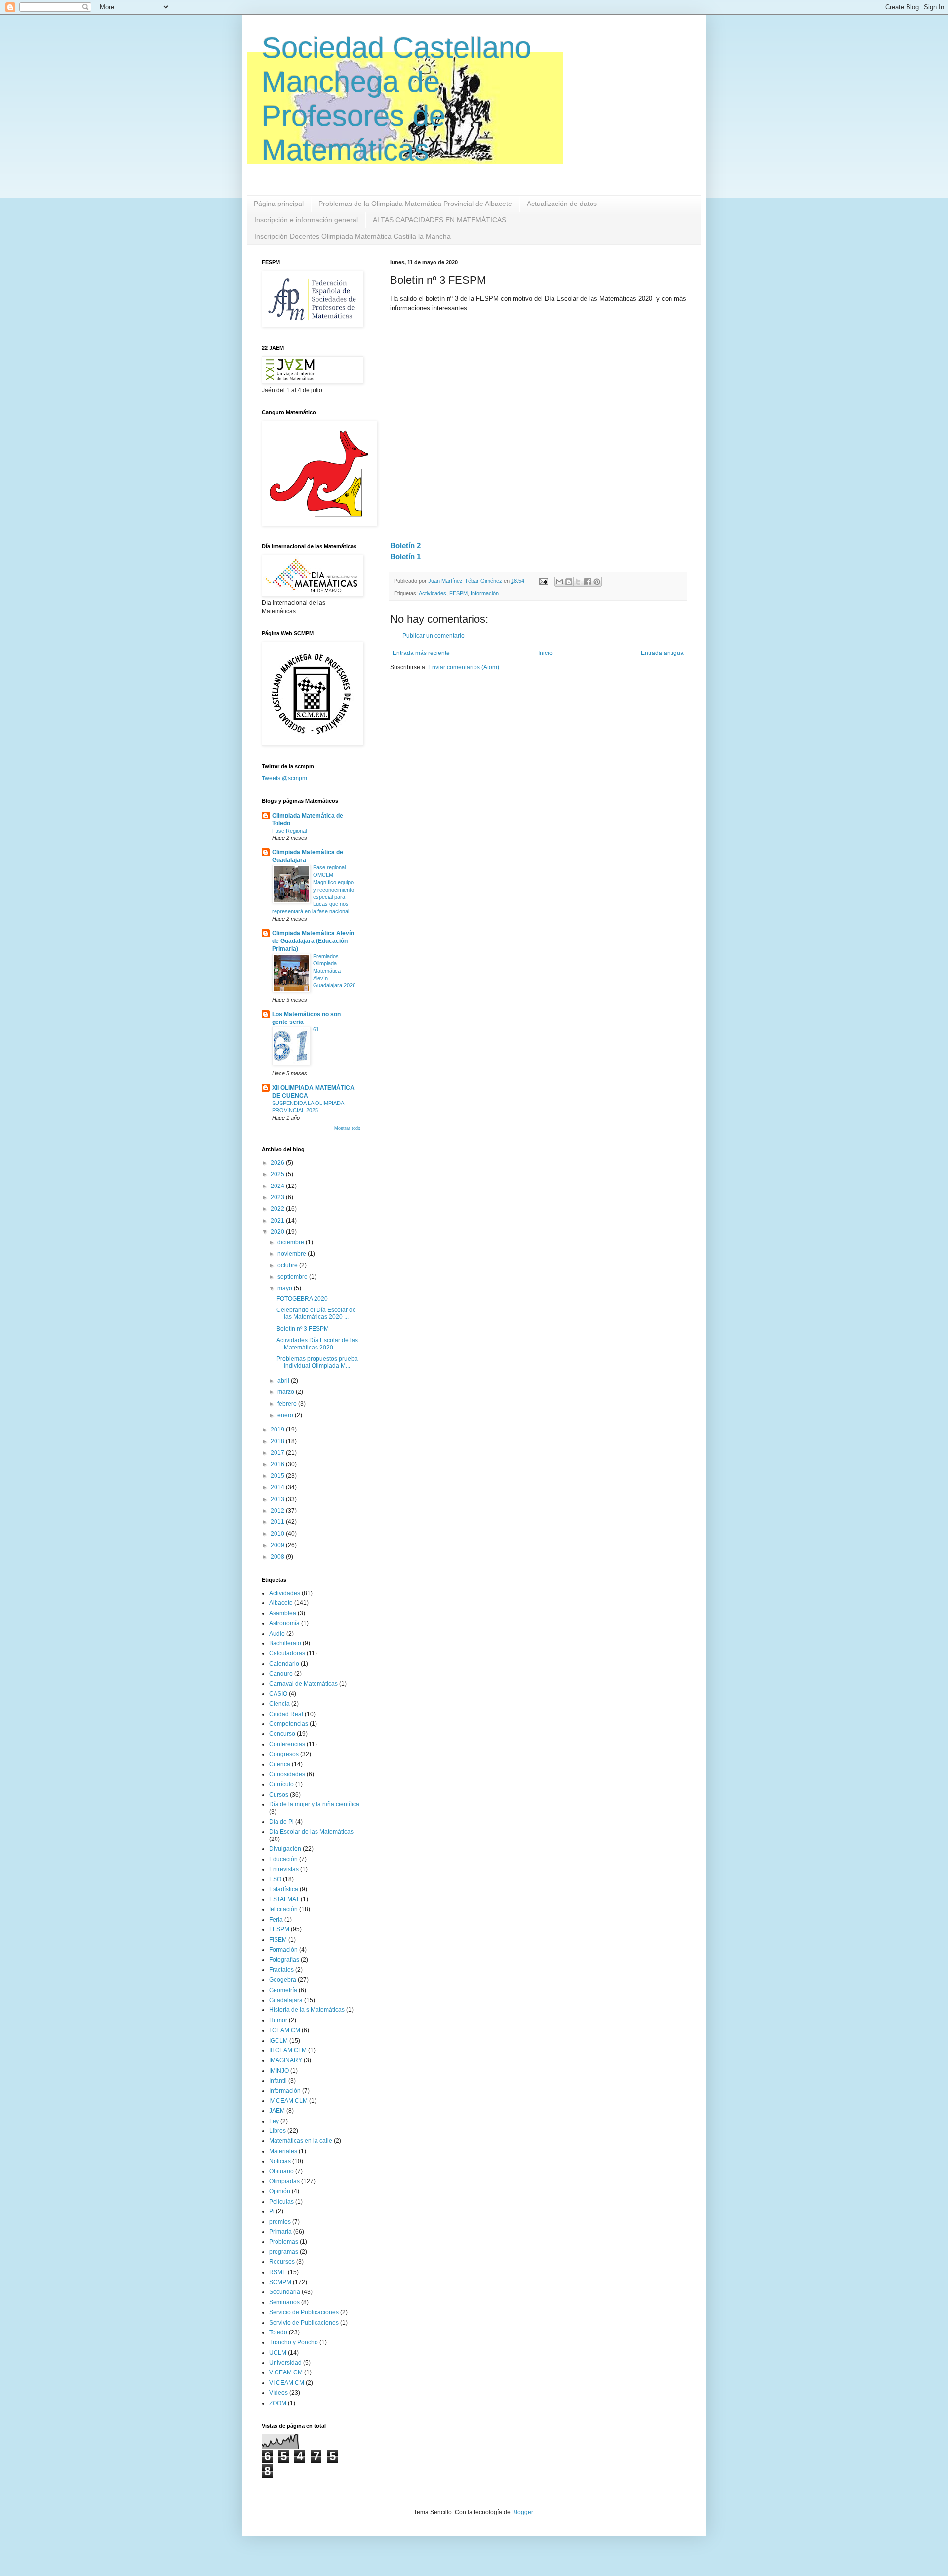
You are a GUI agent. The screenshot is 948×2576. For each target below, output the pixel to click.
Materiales (283, 2151)
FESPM (458, 593)
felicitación (283, 1909)
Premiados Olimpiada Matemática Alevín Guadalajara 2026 (334, 971)
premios (280, 2222)
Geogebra (283, 1980)
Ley (274, 2121)
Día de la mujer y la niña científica (314, 1804)
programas (284, 2252)
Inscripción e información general (306, 220)
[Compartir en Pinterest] (597, 582)
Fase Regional (289, 831)
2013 (278, 1499)
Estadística (284, 1889)
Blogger (522, 2512)
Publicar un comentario (434, 636)
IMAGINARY (286, 2060)
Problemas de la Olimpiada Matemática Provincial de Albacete (415, 204)
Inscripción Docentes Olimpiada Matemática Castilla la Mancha (353, 236)
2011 (278, 1522)
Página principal (279, 204)
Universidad (285, 2363)
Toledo (278, 2332)
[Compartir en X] (578, 582)
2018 (278, 1441)
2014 (278, 1487)
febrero (288, 1404)
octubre (288, 1265)
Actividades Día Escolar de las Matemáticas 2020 (317, 1344)
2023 (278, 1197)
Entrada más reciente (421, 653)
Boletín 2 (405, 546)
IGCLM (278, 2041)
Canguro (281, 1674)
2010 (278, 1534)
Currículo (281, 1784)
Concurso (282, 1734)
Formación (283, 1950)
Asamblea (283, 1613)
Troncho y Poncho (294, 2342)
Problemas (284, 2242)
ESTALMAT (284, 1899)
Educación (283, 1859)
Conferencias (287, 1744)
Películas (281, 2202)
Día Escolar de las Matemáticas (311, 1832)
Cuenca (280, 1764)
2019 (278, 1430)
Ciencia (279, 1704)
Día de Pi (281, 1822)
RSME (278, 2272)
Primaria (280, 2232)
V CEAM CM (286, 2372)
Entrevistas (284, 1869)
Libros (277, 2131)
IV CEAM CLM (288, 2101)
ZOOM (278, 2403)
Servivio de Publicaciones (304, 2323)
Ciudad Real (286, 1714)
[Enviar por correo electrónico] (559, 582)
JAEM (277, 2111)
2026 (278, 1163)
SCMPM (280, 2282)
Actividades (433, 593)
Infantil (278, 2081)
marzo (287, 1392)
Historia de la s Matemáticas (307, 2010)
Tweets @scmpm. (285, 778)
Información (485, 593)
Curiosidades (287, 1774)
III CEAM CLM (288, 2050)
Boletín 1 (405, 556)
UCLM (278, 2353)
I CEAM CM (285, 2030)
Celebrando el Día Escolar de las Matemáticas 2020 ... (316, 1313)
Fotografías (284, 1960)
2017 (278, 1453)
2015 (278, 1476)
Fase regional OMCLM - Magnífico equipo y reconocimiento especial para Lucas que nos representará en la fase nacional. (313, 889)
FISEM (278, 1940)
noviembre (293, 1254)
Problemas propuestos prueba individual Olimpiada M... (317, 1362)
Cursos (279, 1795)
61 (316, 1029)
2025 (278, 1174)
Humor (278, 2020)
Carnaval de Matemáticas (303, 1684)
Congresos (284, 1754)
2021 (278, 1221)
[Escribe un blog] (569, 582)
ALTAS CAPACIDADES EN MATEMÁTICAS (439, 220)
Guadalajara (286, 2000)
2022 (278, 1209)
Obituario (281, 2171)
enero (286, 1415)
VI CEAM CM (287, 2383)
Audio (277, 1634)
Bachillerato (285, 1643)
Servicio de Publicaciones (304, 2312)
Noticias (280, 2161)
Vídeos (278, 2393)
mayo (286, 1288)
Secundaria (285, 2292)
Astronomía (284, 1623)
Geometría (283, 1990)
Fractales (281, 1970)
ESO (275, 1879)
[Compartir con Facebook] (588, 582)
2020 (278, 1232)
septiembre (293, 1277)
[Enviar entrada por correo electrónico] (543, 581)
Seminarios (284, 2302)
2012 (278, 1511)
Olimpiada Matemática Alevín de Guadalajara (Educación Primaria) (313, 941)
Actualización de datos (562, 204)
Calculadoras (287, 1653)
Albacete (281, 1603)
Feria (276, 1920)
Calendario (284, 1664)
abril (284, 1381)
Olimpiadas (284, 2181)
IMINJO (279, 2071)
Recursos (282, 2262)
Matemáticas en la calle (301, 2141)
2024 (278, 1186)
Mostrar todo (347, 1128)
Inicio (545, 653)
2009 (278, 1545)
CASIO (278, 1694)
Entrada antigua (662, 653)
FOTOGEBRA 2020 (302, 1299)
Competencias (289, 1724)
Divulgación (285, 1849)
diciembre (292, 1242)
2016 (278, 1464)
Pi (272, 2211)
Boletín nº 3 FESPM (303, 1329)
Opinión (280, 2191)
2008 (278, 1557)
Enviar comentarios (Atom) (464, 667)
